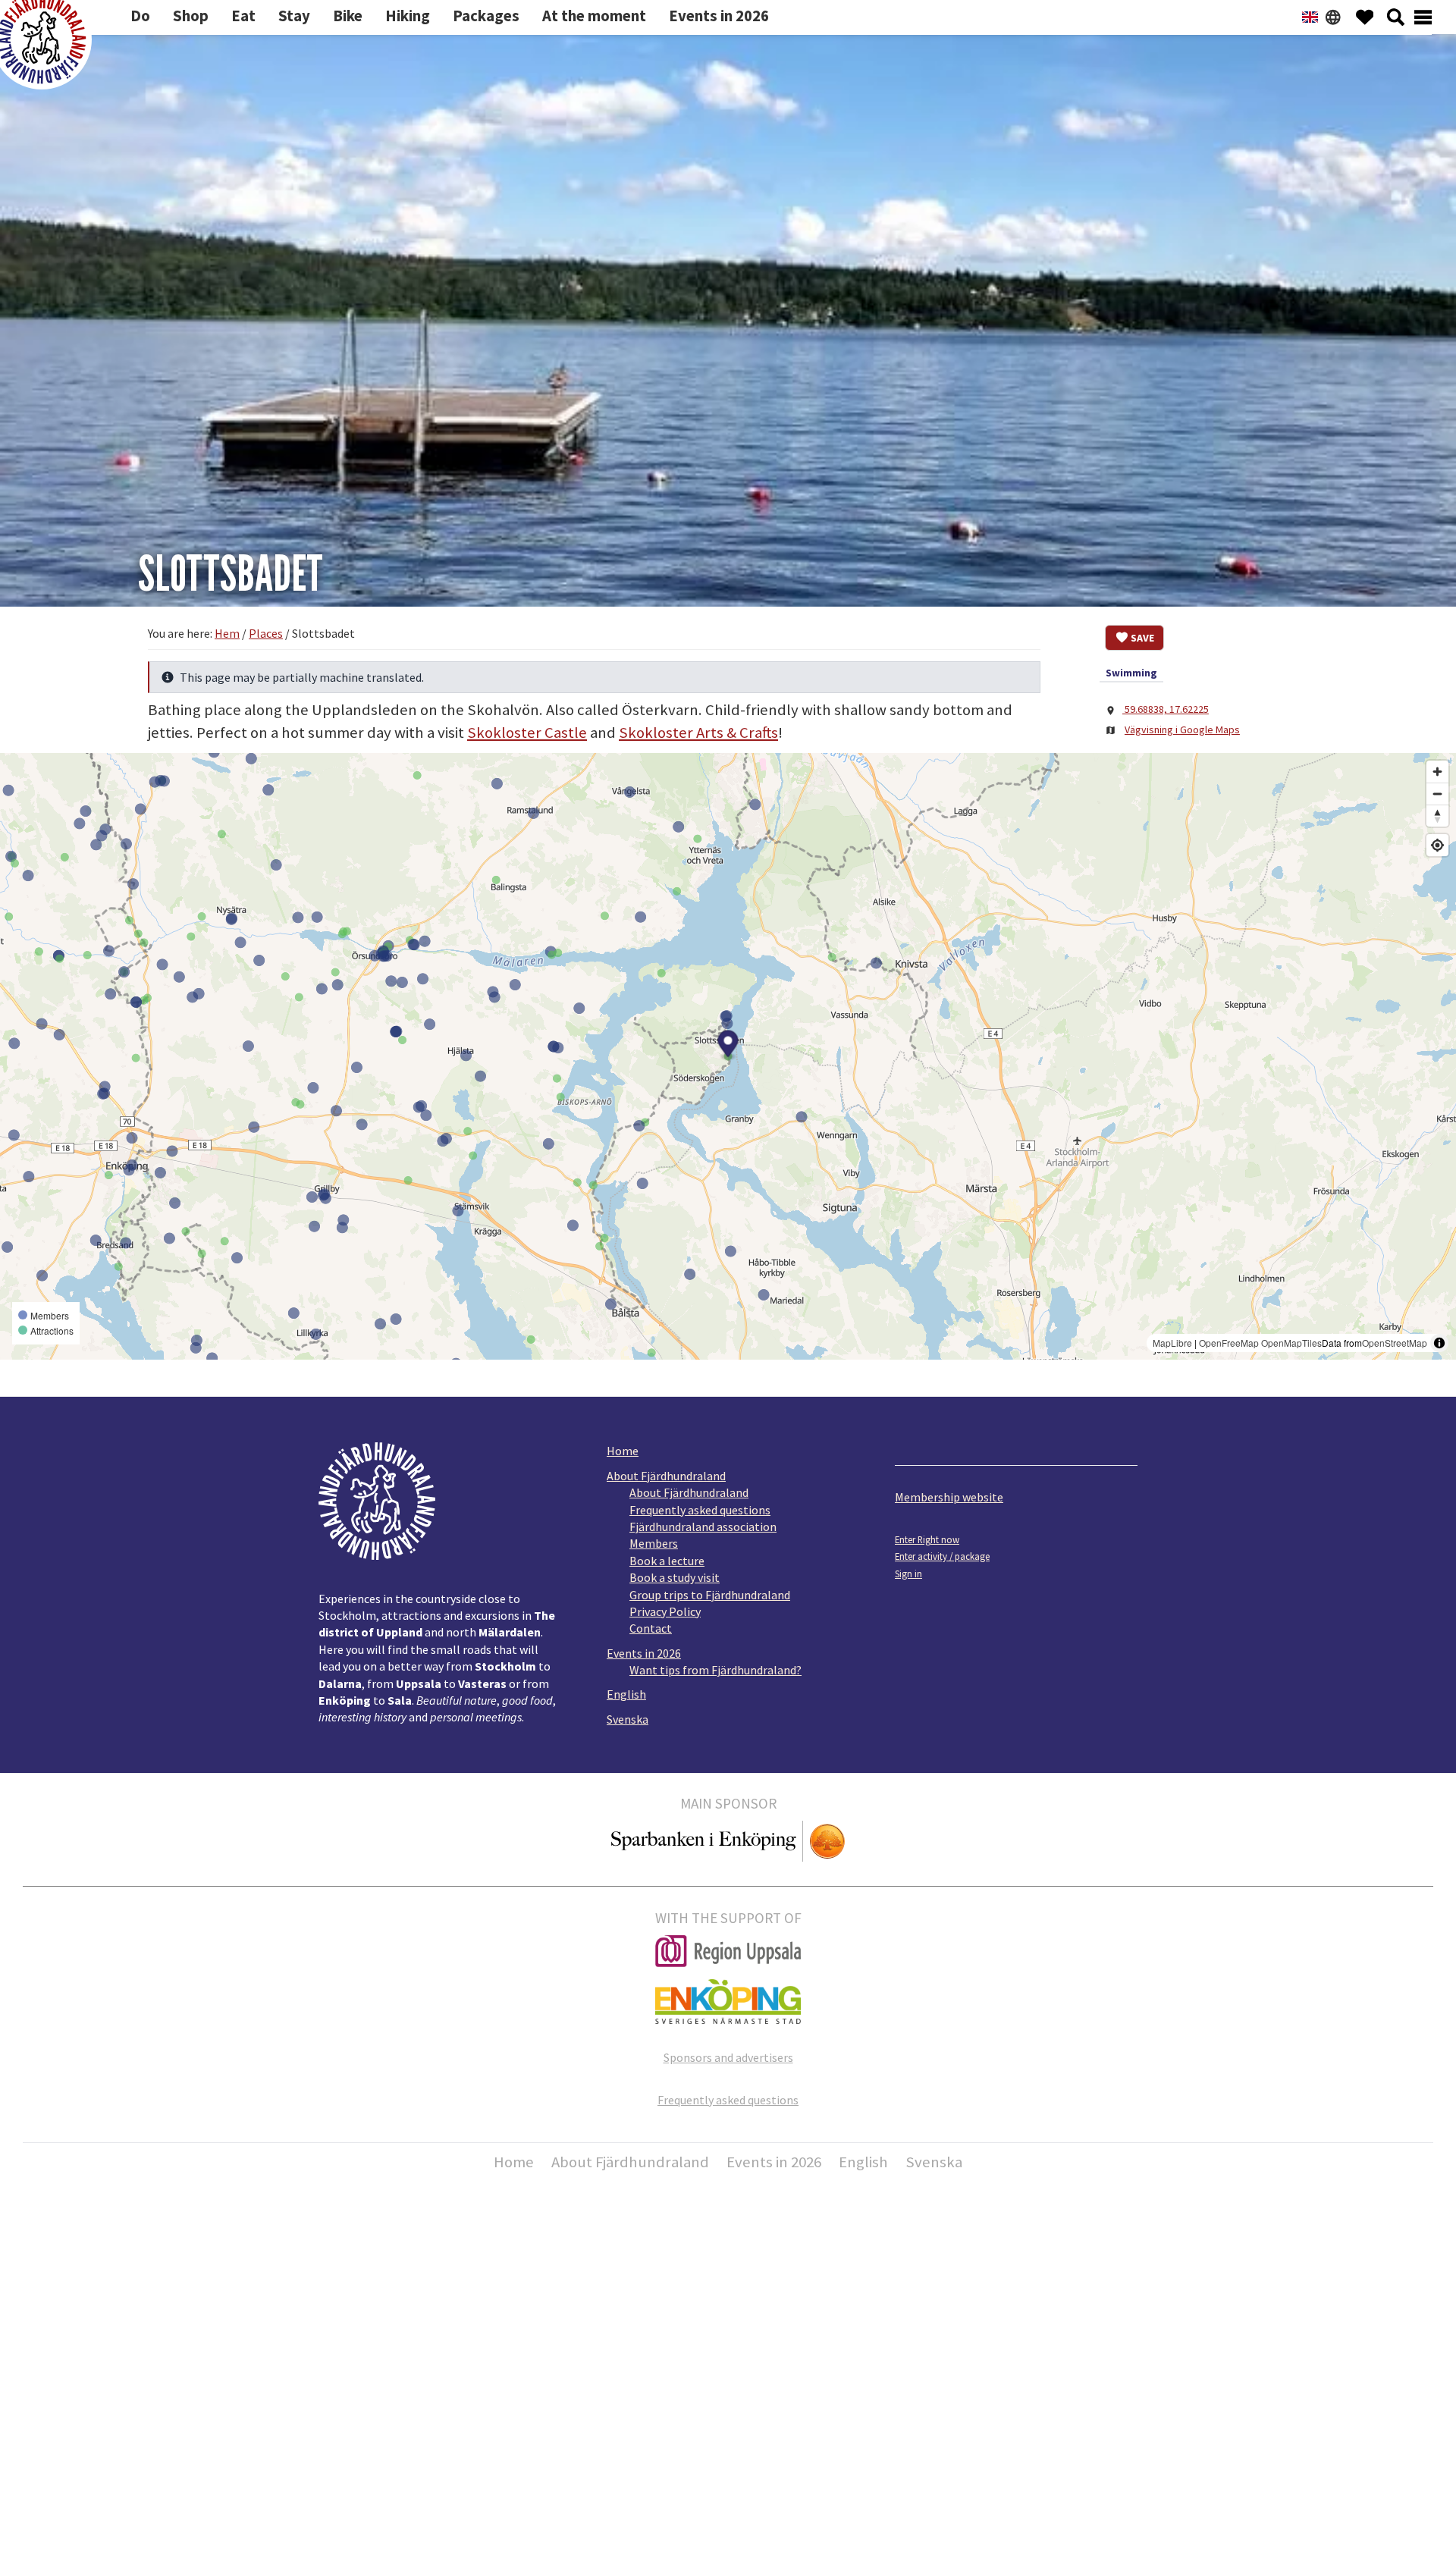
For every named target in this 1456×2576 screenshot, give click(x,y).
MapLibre (1172, 1343)
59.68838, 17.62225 (1166, 709)
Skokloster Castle (527, 733)
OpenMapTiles (1291, 1343)
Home (623, 1451)
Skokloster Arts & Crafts (698, 733)
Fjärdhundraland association (703, 1526)
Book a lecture (667, 1561)
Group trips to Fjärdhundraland (710, 1595)
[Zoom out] (1437, 794)
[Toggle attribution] (1439, 1343)
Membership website (949, 1497)
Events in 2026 (644, 1653)
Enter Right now (927, 1539)
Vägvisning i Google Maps (1182, 730)
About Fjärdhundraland (666, 1476)
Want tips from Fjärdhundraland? (715, 1670)
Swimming (1131, 673)
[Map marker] (728, 1046)
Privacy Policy (665, 1611)
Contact (651, 1628)
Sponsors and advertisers (728, 2057)
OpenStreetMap (1395, 1343)
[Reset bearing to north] (1437, 816)
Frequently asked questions (700, 1510)
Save (1142, 638)
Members (654, 1543)
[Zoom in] (1437, 772)
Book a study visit (675, 1577)
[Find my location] (1437, 845)
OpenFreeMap (1229, 1343)
